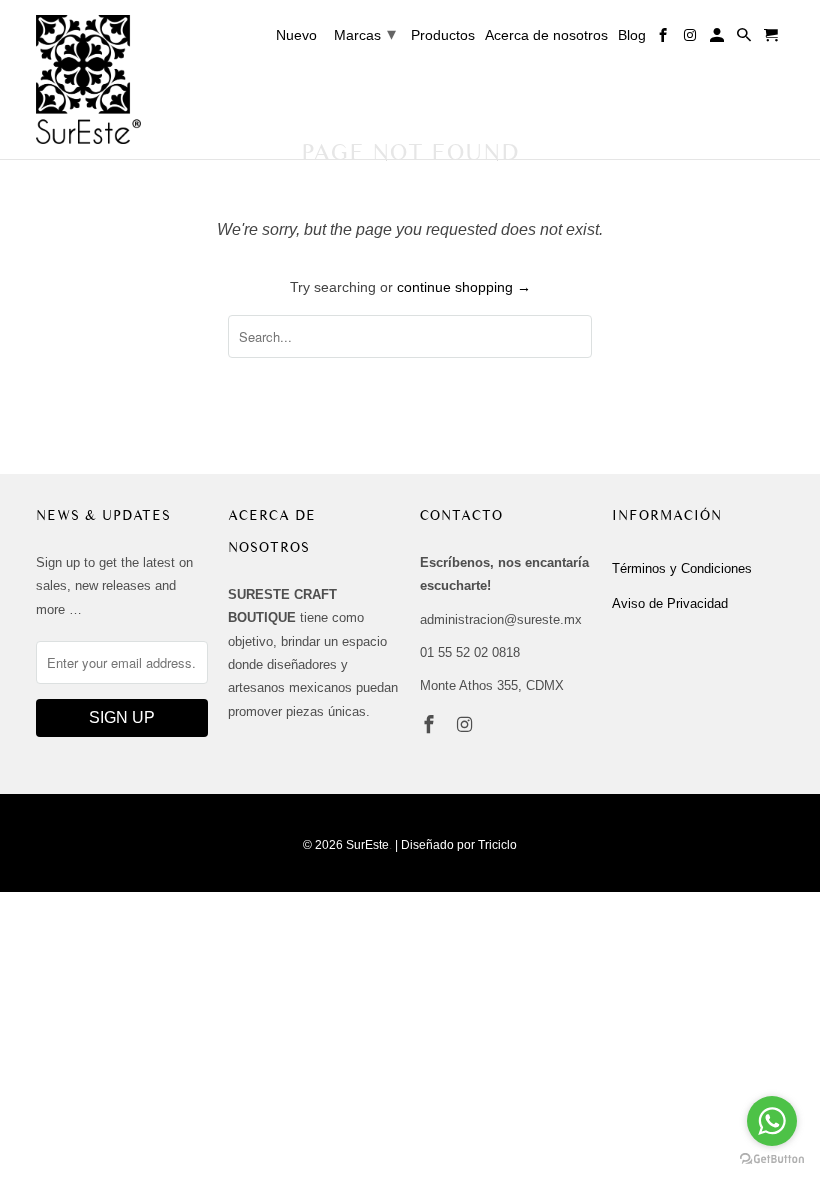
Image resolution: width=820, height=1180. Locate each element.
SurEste (367, 845)
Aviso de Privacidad (670, 603)
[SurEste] (88, 79)
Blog (632, 35)
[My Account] (718, 39)
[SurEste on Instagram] (467, 725)
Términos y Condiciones (682, 568)
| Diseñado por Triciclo (456, 845)
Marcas (365, 34)
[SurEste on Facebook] (431, 725)
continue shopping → (464, 287)
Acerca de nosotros (546, 35)
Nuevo (296, 35)
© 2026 (323, 845)
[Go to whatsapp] (772, 1121)
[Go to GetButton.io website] (772, 1159)
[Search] (745, 39)
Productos (443, 35)
